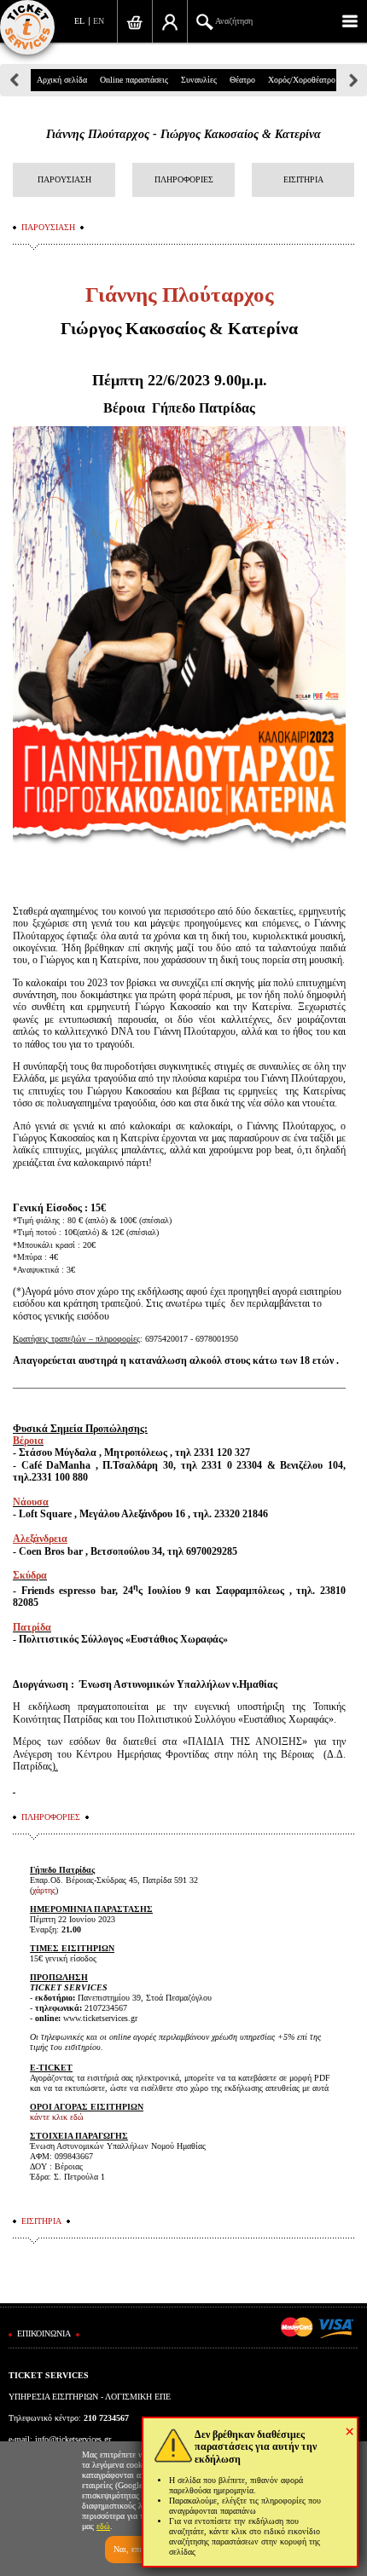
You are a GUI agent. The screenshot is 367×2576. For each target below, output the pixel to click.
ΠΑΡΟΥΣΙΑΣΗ (64, 179)
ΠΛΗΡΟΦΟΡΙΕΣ (184, 179)
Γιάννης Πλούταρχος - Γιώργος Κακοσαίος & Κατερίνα (183, 134)
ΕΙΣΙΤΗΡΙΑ (303, 179)
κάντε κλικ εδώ (57, 2117)
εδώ (103, 2526)
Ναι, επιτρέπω (138, 2549)
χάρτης (44, 1890)
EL (79, 21)
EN (99, 21)
